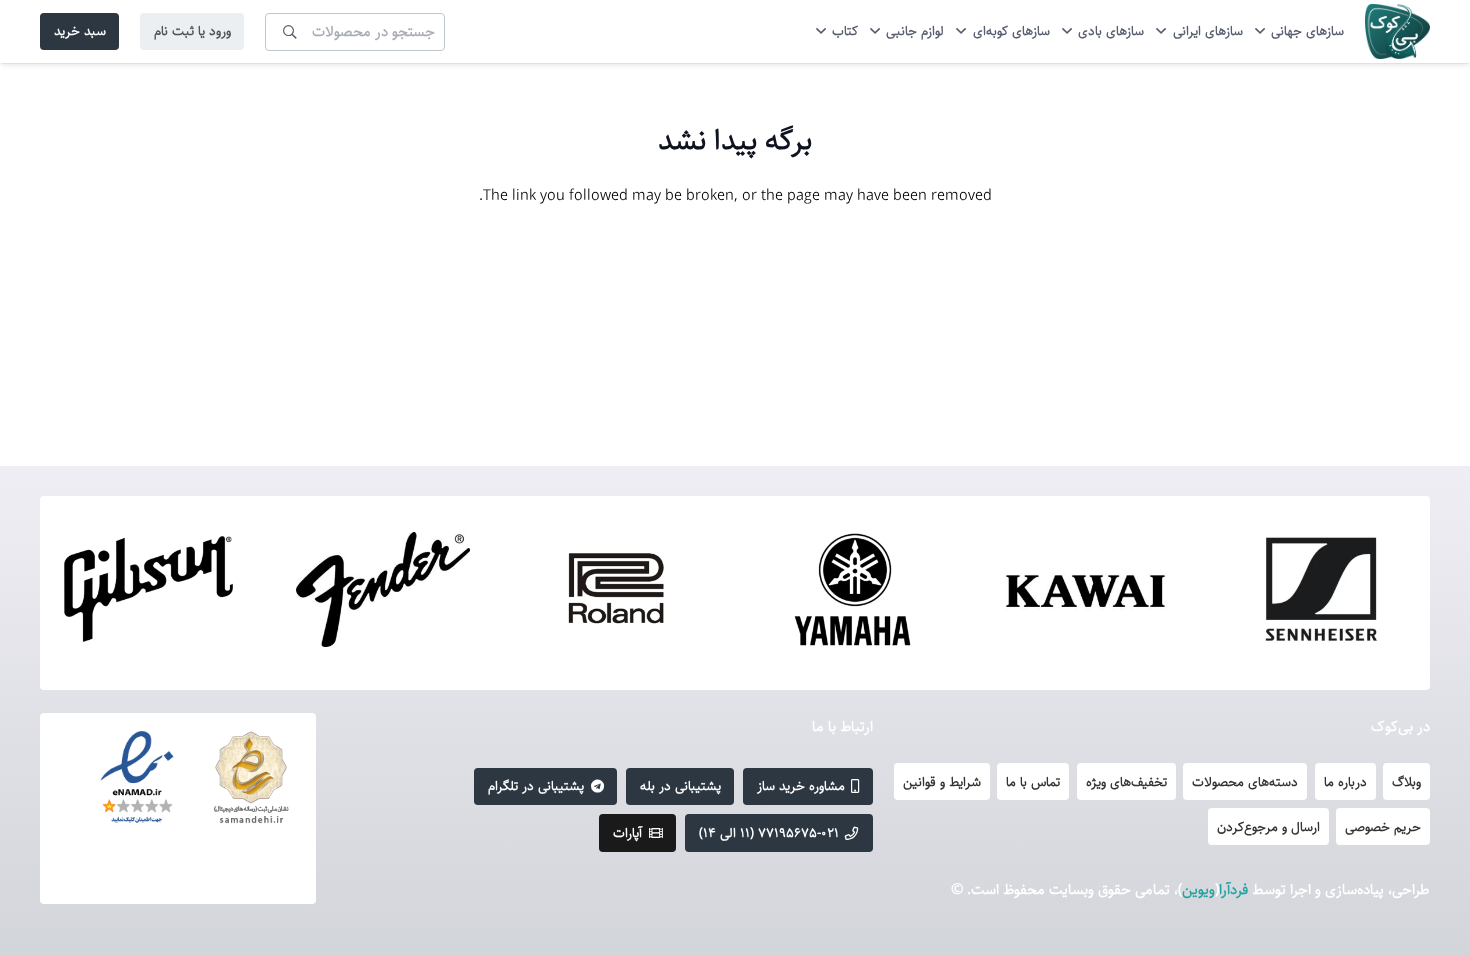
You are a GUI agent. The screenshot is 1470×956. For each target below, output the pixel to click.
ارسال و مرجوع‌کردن (1268, 827)
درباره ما (1345, 782)
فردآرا (1233, 889)
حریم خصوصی (1383, 827)
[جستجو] (290, 31)
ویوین (1198, 889)
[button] (1263, 31)
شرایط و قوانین (942, 782)
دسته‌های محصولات (1245, 782)
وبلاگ (1406, 782)
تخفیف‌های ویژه (1126, 782)
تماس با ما (1033, 782)
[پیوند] (1397, 31)
